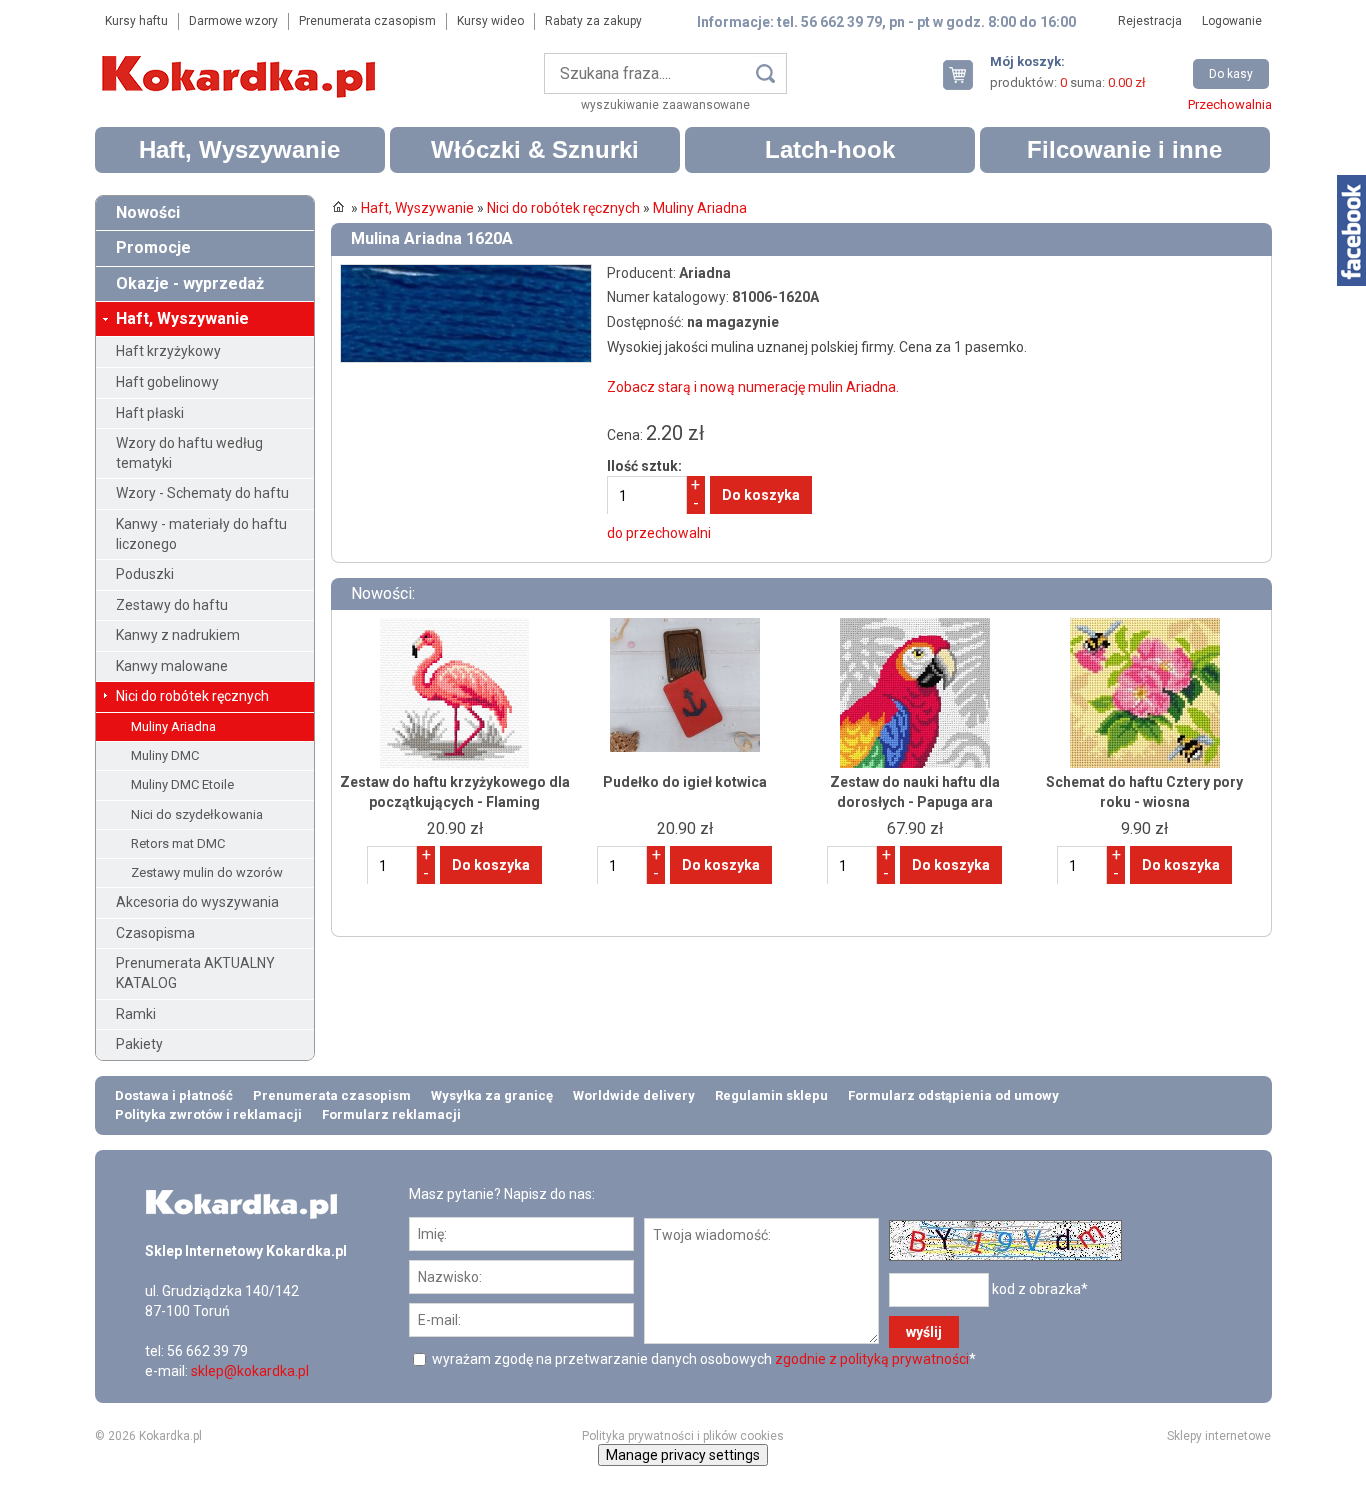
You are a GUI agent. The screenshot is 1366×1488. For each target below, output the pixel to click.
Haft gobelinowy (167, 382)
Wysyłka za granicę (492, 1095)
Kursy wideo (490, 21)
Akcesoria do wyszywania (197, 902)
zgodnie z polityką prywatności (872, 1359)
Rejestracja (1150, 21)
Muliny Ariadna (173, 726)
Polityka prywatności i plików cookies (683, 1436)
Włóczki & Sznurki (535, 149)
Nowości (148, 212)
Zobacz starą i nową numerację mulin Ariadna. (753, 387)
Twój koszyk (966, 74)
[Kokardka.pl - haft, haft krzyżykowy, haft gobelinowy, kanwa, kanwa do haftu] (242, 62)
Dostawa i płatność (174, 1095)
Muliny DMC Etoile (182, 784)
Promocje (153, 247)
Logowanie (1232, 21)
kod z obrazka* (1040, 1288)
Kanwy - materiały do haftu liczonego (201, 534)
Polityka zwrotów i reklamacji (208, 1114)
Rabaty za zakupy (593, 21)
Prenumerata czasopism (367, 21)
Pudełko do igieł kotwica (685, 782)
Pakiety (139, 1044)
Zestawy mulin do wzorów (207, 872)
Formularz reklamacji (391, 1114)
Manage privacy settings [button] (683, 1455)
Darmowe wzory (233, 21)
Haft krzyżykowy (168, 351)
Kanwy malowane (172, 666)
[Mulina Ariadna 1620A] (466, 273)
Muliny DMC (165, 755)
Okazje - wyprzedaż (190, 283)
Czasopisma (155, 933)
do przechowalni (659, 533)
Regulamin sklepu (771, 1095)
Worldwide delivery (634, 1095)
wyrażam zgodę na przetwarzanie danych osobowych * (702, 1359)
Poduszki (145, 574)
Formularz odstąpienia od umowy (953, 1095)
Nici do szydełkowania (197, 814)
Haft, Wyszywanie (239, 149)
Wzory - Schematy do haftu (202, 493)
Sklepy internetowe (1219, 1436)
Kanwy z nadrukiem (178, 635)
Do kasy (1231, 74)
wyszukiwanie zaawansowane (665, 105)
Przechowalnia (1230, 104)
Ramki (136, 1014)
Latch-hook (830, 149)
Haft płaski (150, 413)
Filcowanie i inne (1124, 149)
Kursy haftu (136, 21)
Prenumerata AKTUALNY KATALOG (195, 973)
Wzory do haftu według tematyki (189, 453)
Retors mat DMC (178, 843)
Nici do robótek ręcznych (192, 696)
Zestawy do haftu (172, 605)
